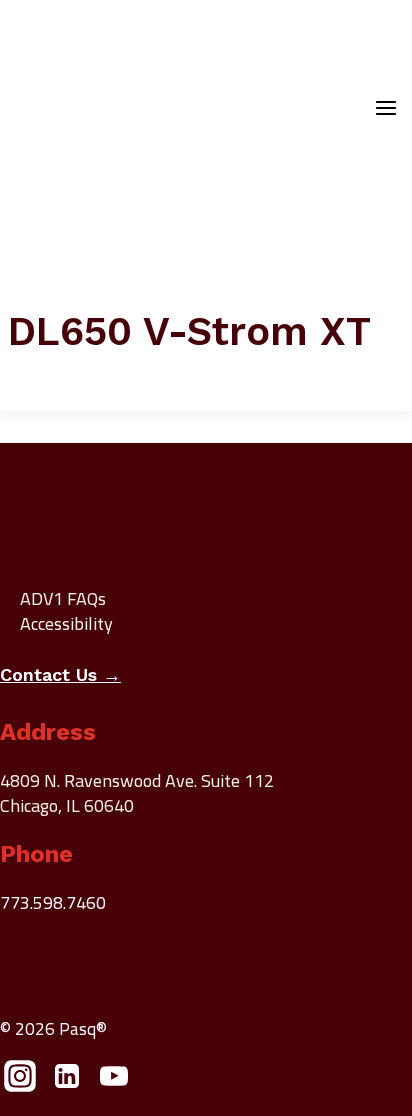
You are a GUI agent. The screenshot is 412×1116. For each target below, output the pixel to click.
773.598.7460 (53, 902)
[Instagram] (20, 1081)
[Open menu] (386, 110)
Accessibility (66, 623)
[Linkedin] (67, 1081)
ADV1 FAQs (63, 598)
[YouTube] (114, 1081)
